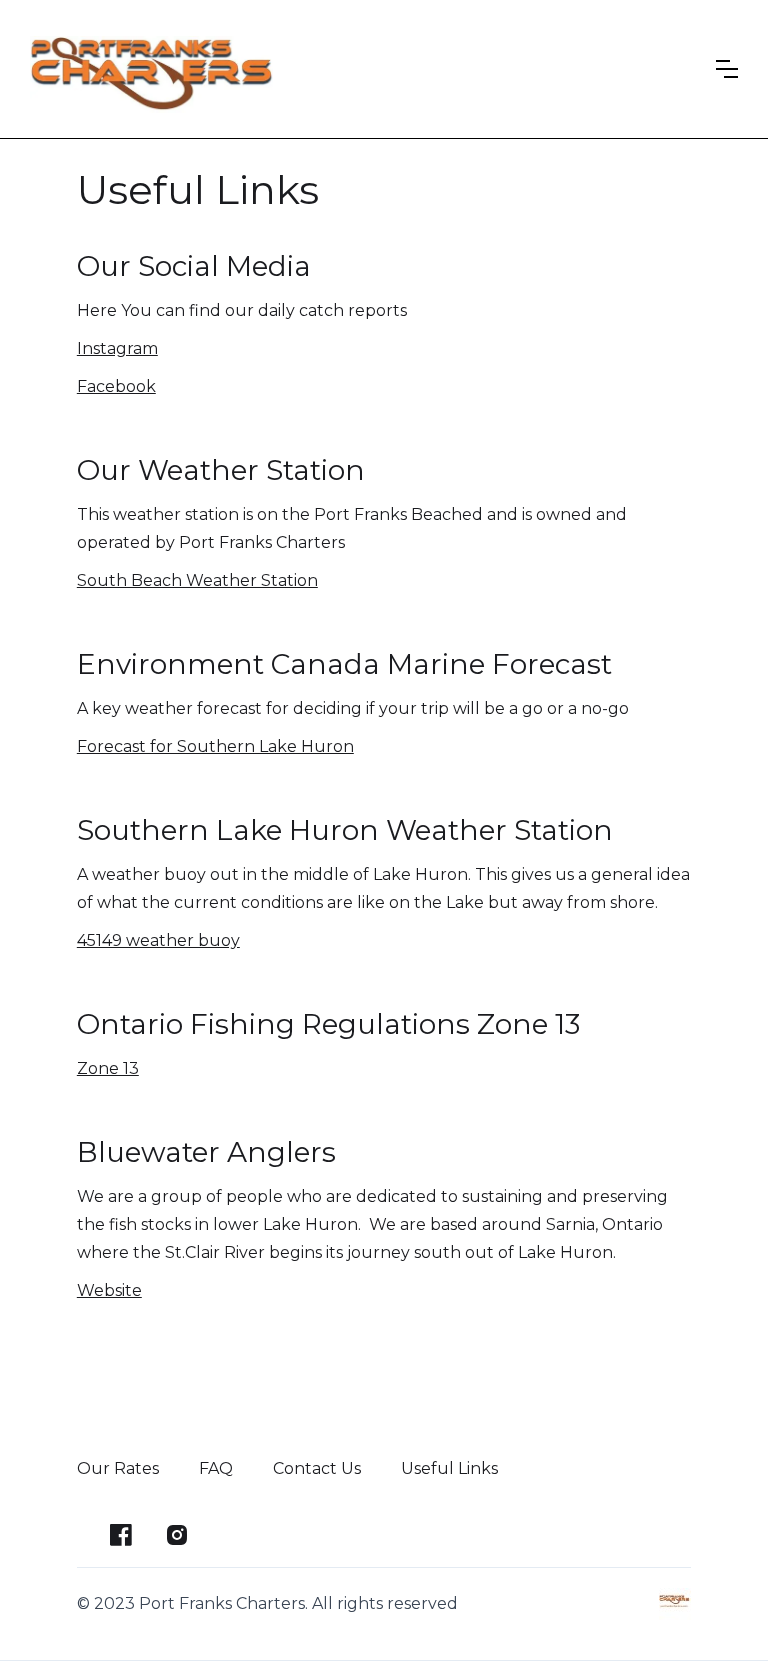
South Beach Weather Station (197, 580)
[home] (151, 69)
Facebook (116, 386)
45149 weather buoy (158, 940)
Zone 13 (108, 1068)
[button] (727, 69)
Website (109, 1290)
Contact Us (317, 1468)
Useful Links (449, 1468)
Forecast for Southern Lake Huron (215, 746)
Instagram (117, 348)
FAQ (216, 1468)
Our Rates (118, 1468)
